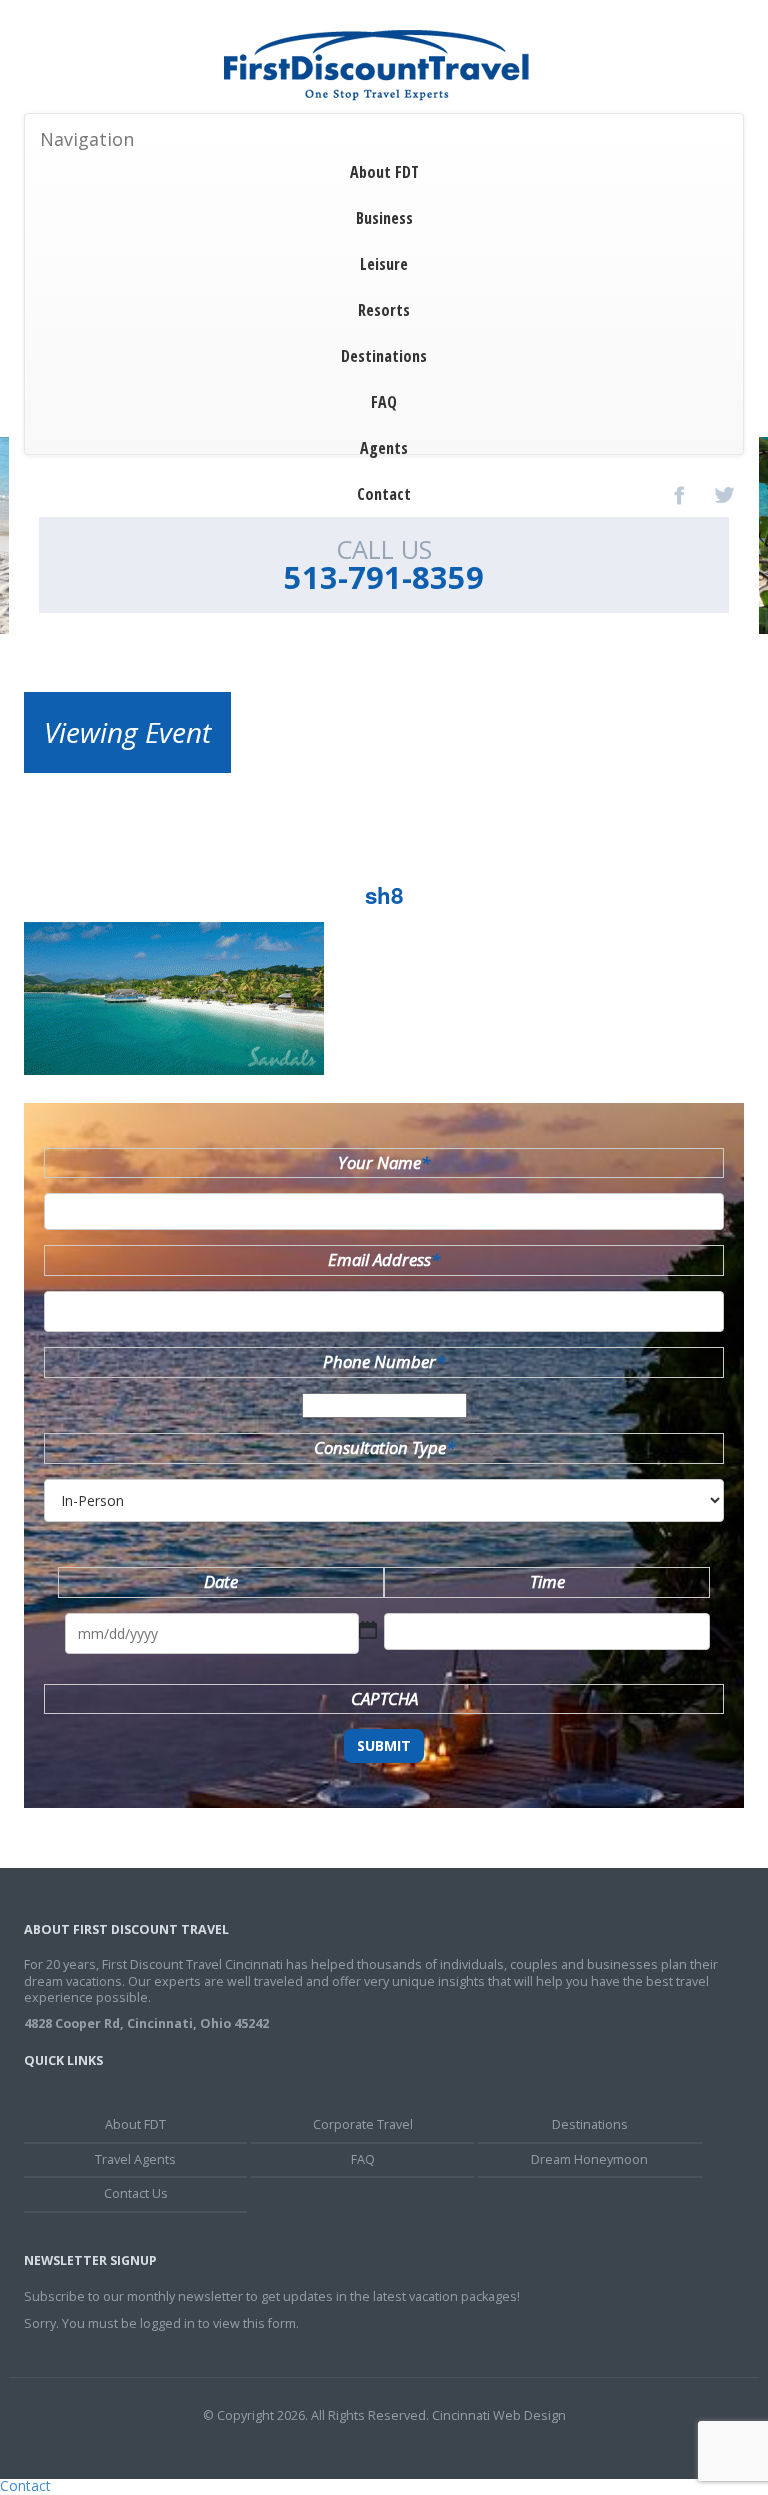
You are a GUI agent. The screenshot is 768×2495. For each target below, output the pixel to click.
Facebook (680, 495)
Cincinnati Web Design (499, 2415)
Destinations (384, 356)
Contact (384, 494)
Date (221, 1581)
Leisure (384, 264)
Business (384, 218)
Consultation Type (384, 1447)
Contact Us (136, 2193)
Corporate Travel (363, 2124)
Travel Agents (135, 2159)
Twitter (724, 495)
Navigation (87, 139)
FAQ (384, 402)
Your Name (384, 1162)
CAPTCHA (384, 1698)
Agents (384, 448)
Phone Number (384, 1361)
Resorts (384, 310)
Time (547, 1581)
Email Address (384, 1259)
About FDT (384, 172)
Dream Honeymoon (589, 2159)
